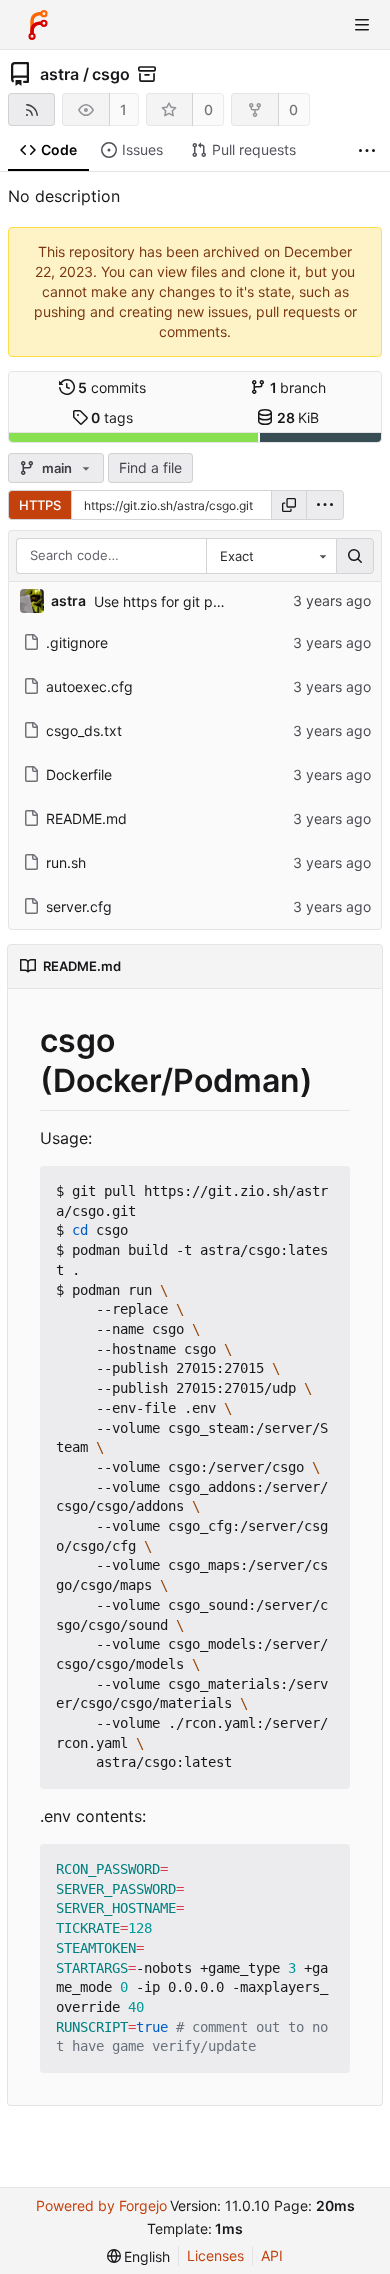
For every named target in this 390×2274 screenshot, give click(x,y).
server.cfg (79, 906)
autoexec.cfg (89, 686)
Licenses (215, 2255)
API (272, 2255)
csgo (111, 74)
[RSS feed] (31, 109)
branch (298, 387)
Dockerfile (79, 774)
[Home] (38, 25)
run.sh (66, 862)
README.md (86, 818)
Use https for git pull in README (198, 601)
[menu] (325, 505)
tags (112, 417)
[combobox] (271, 556)
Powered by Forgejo (101, 2205)
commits (112, 387)
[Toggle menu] (362, 25)
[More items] (367, 150)
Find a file (150, 467)
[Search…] (355, 556)
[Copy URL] (289, 505)
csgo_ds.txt (84, 730)
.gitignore (77, 642)
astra (59, 74)
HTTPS (40, 505)
